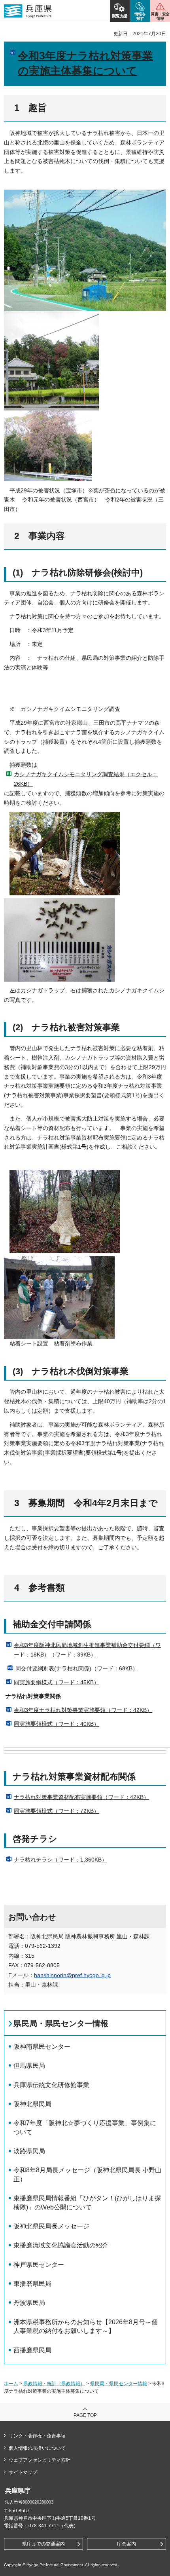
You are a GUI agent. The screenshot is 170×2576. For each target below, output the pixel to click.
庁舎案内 (127, 2544)
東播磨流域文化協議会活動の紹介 (61, 2245)
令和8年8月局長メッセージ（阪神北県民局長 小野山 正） (88, 2174)
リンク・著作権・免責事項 (37, 2436)
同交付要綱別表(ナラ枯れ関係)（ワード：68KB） (77, 1668)
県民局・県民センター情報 (61, 2023)
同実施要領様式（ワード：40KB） (57, 1724)
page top (85, 2415)
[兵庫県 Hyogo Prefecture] (28, 11)
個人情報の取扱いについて (37, 2448)
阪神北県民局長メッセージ (51, 2226)
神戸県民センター (39, 2265)
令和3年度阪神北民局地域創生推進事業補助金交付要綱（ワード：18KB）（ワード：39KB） (87, 1650)
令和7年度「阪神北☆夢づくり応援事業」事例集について (85, 2127)
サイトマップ (23, 2472)
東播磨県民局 (32, 2284)
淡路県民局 (29, 2151)
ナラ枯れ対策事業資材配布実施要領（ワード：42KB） (81, 1797)
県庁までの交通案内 (43, 2544)
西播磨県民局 (32, 2350)
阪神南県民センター (42, 2047)
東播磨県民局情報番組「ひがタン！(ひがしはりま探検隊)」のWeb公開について (87, 2203)
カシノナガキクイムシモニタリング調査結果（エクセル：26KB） (86, 779)
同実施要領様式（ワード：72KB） (57, 1811)
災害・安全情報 (160, 16)
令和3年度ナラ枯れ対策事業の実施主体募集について (85, 63)
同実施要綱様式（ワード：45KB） (57, 1682)
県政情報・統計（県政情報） (54, 2384)
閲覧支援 (120, 16)
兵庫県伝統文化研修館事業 (51, 2085)
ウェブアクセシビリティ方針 (40, 2460)
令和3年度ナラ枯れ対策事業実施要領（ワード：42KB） (83, 1710)
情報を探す (140, 16)
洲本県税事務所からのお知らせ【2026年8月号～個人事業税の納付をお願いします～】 (86, 2326)
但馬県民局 (29, 2066)
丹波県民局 (29, 2303)
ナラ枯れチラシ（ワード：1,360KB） (60, 1860)
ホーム (11, 2384)
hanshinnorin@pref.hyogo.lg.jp (72, 1975)
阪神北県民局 (32, 2104)
